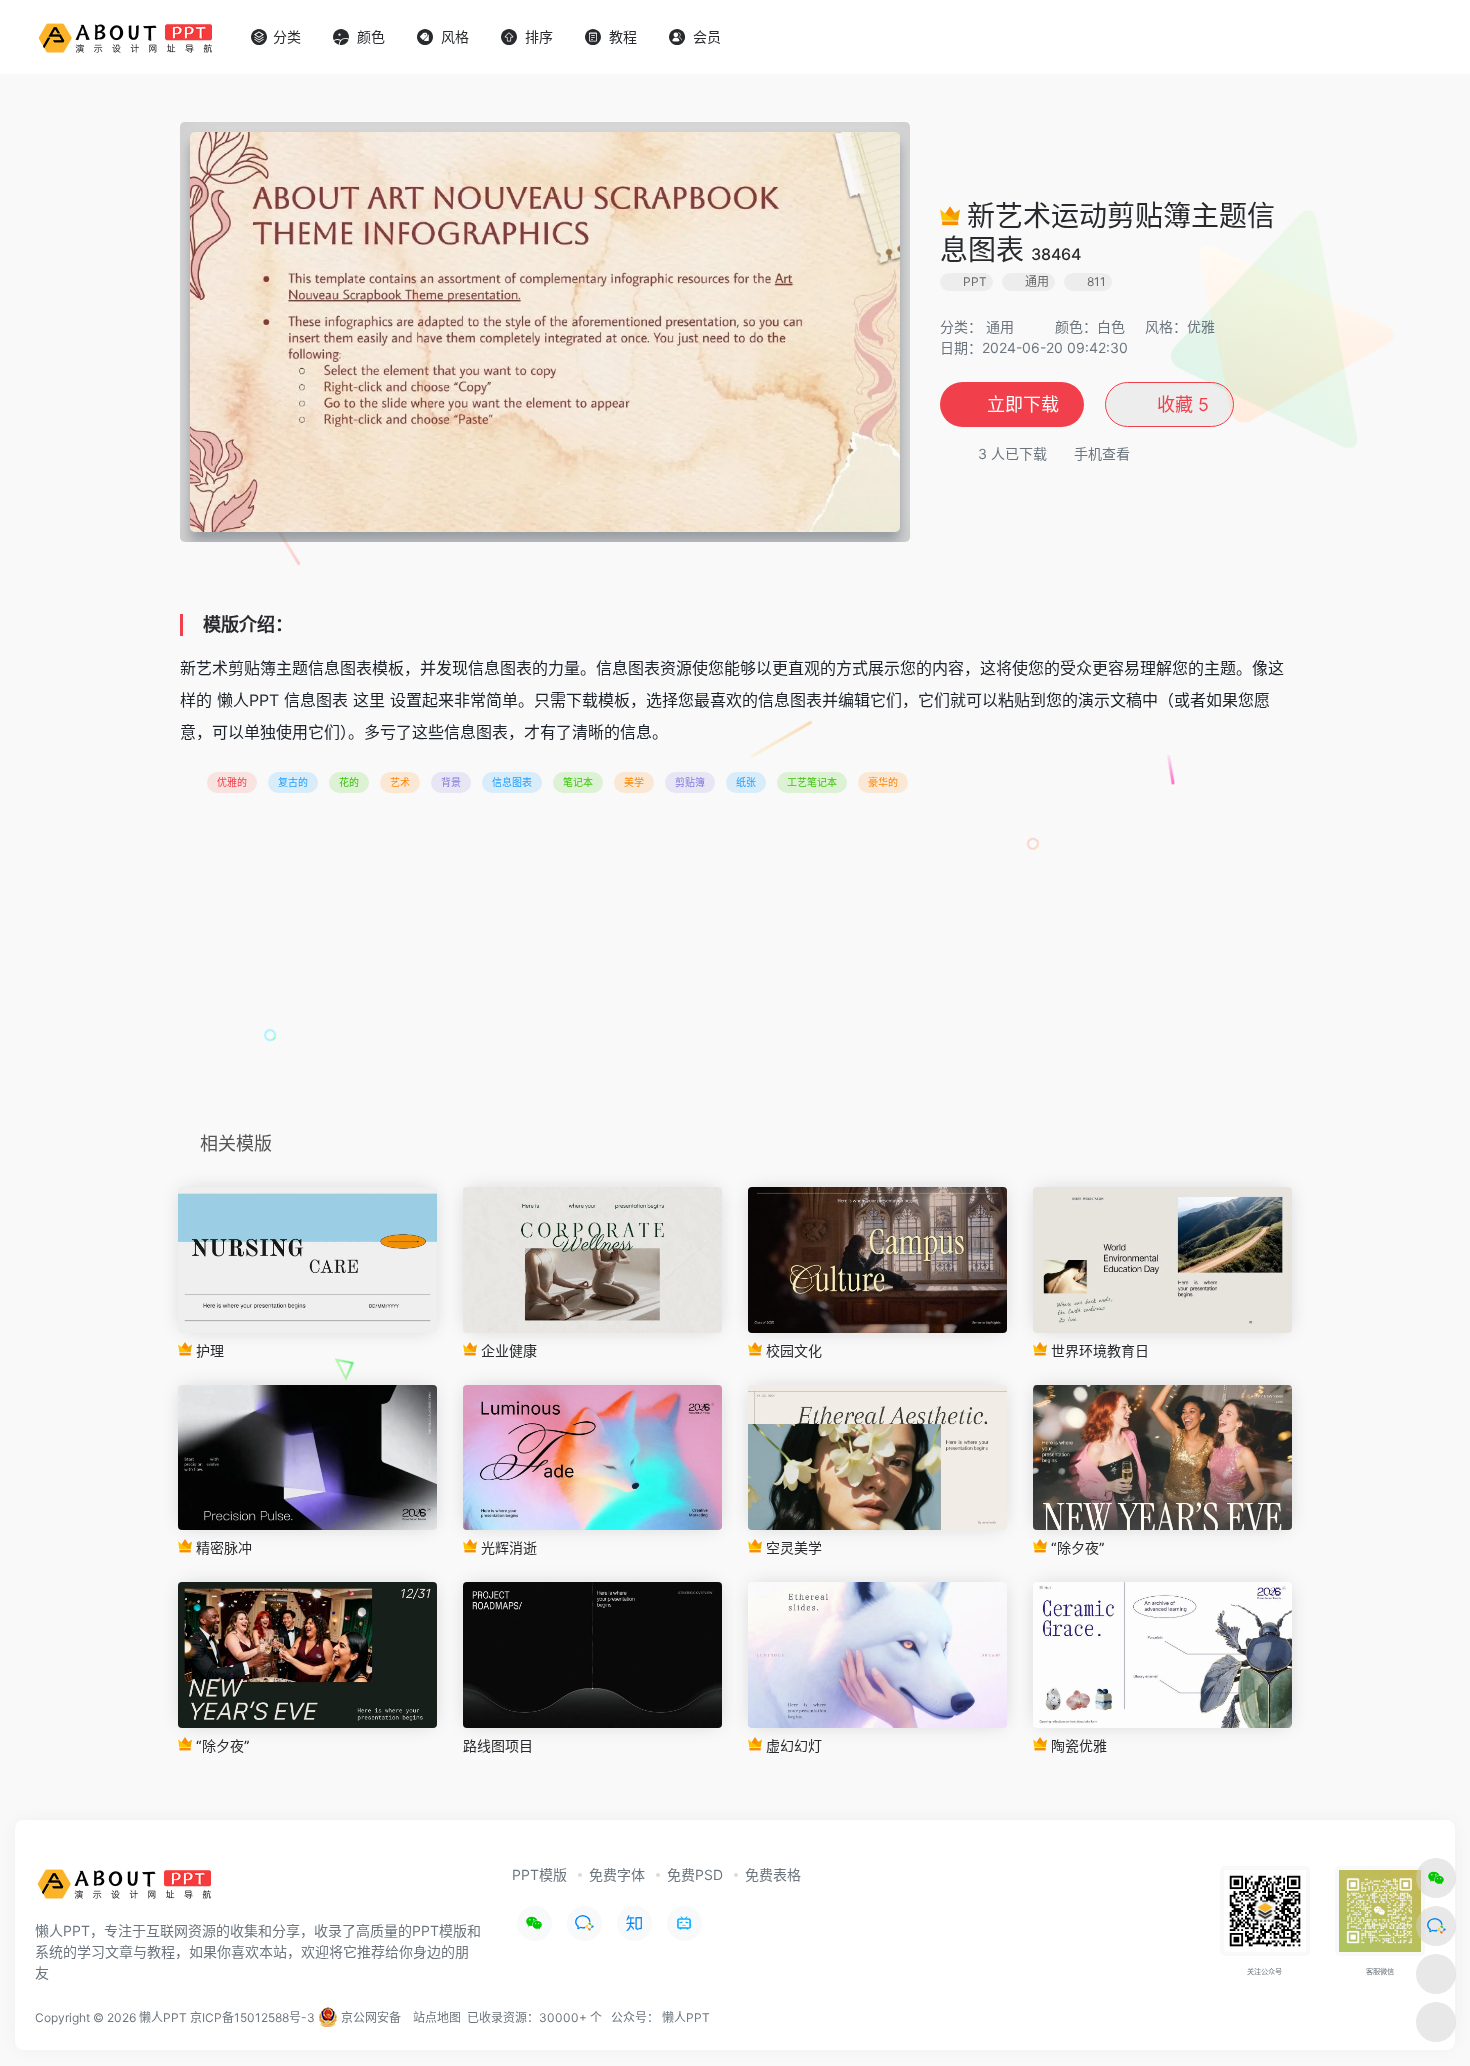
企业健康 (507, 1350)
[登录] (1406, 37)
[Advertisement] (735, 969)
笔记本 (578, 782)
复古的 (293, 782)
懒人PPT (686, 2017)
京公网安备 (369, 2017)
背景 (451, 782)
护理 (208, 1350)
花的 (349, 782)
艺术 (400, 782)
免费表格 (773, 1874)
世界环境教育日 (1098, 1350)
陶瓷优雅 (1077, 1745)
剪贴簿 (690, 782)
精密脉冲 (222, 1547)
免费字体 (617, 1874)
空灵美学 (792, 1547)
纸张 (746, 782)
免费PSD (695, 1874)
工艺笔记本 (812, 782)
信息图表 (512, 782)
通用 (1000, 326)
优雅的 (232, 782)
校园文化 (792, 1350)
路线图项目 (498, 1745)
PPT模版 (539, 1874)
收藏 (1180, 404)
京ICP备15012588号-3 (252, 2017)
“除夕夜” (1076, 1547)
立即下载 (1023, 404)
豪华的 (883, 782)
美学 (634, 782)
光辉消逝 (507, 1547)
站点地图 (437, 2017)
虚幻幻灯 (792, 1745)
